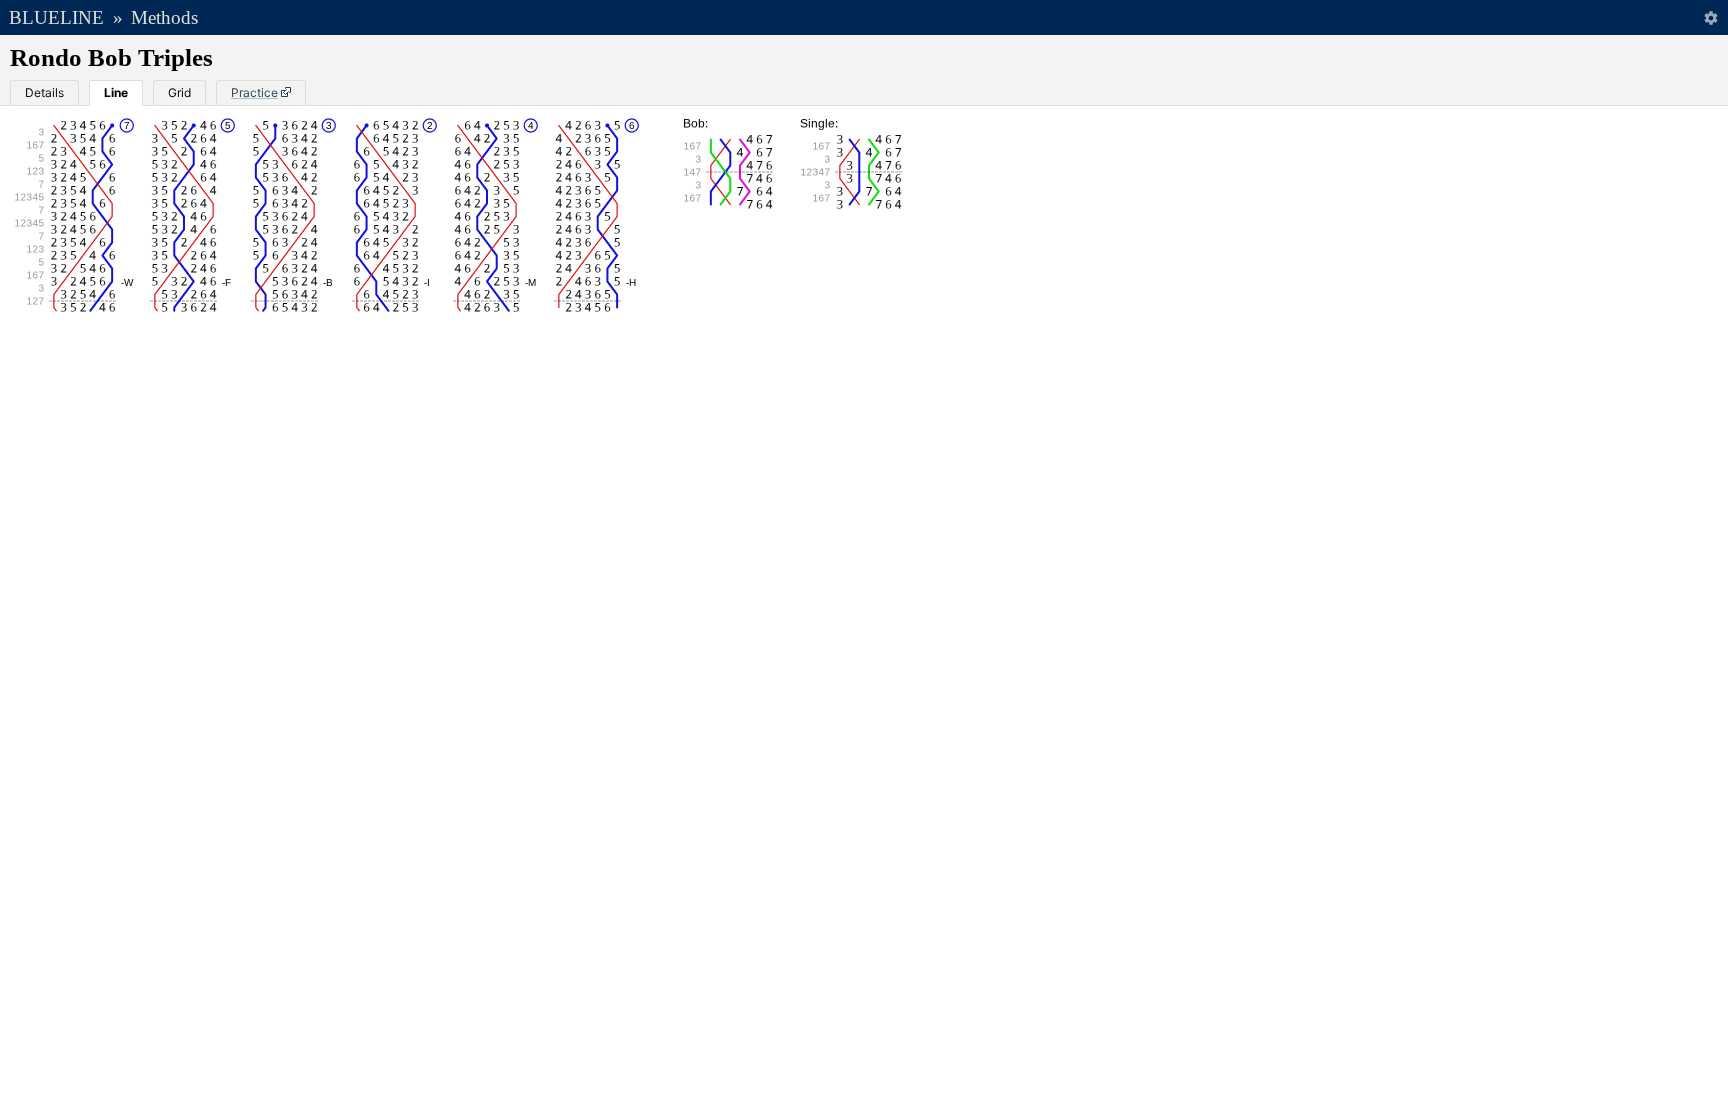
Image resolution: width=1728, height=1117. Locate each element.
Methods (164, 17)
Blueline (56, 17)
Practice (254, 92)
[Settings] (1710, 17)
